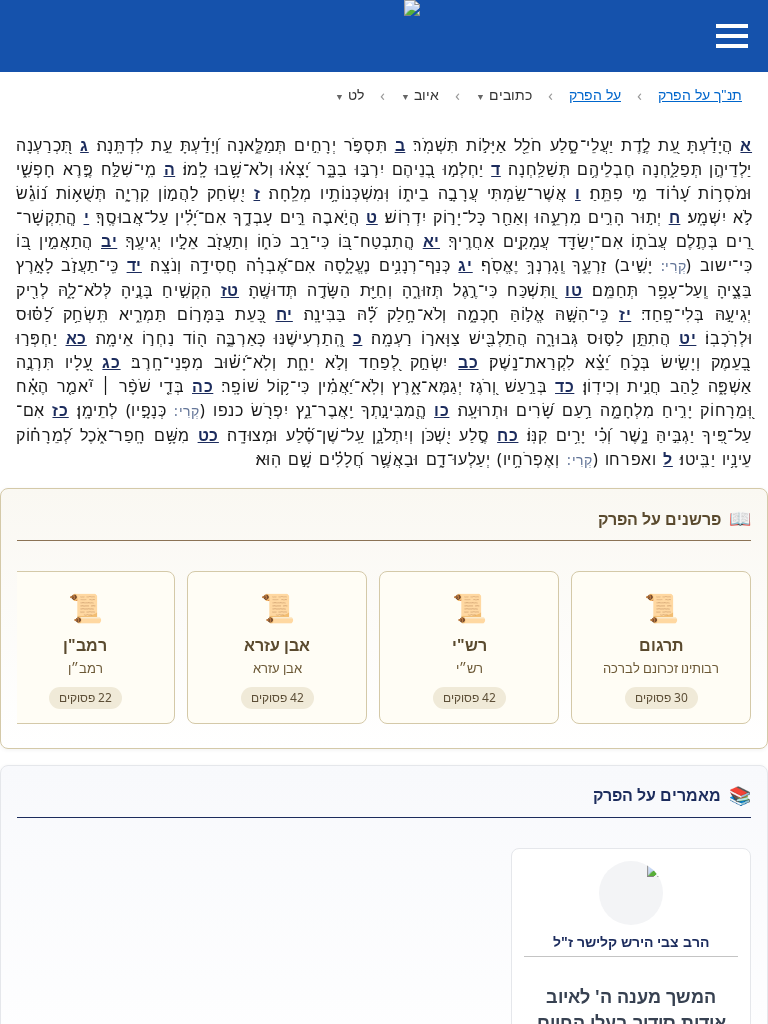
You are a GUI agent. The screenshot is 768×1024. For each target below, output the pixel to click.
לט (356, 94)
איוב (426, 94)
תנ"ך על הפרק (700, 94)
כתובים (510, 94)
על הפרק (595, 94)
